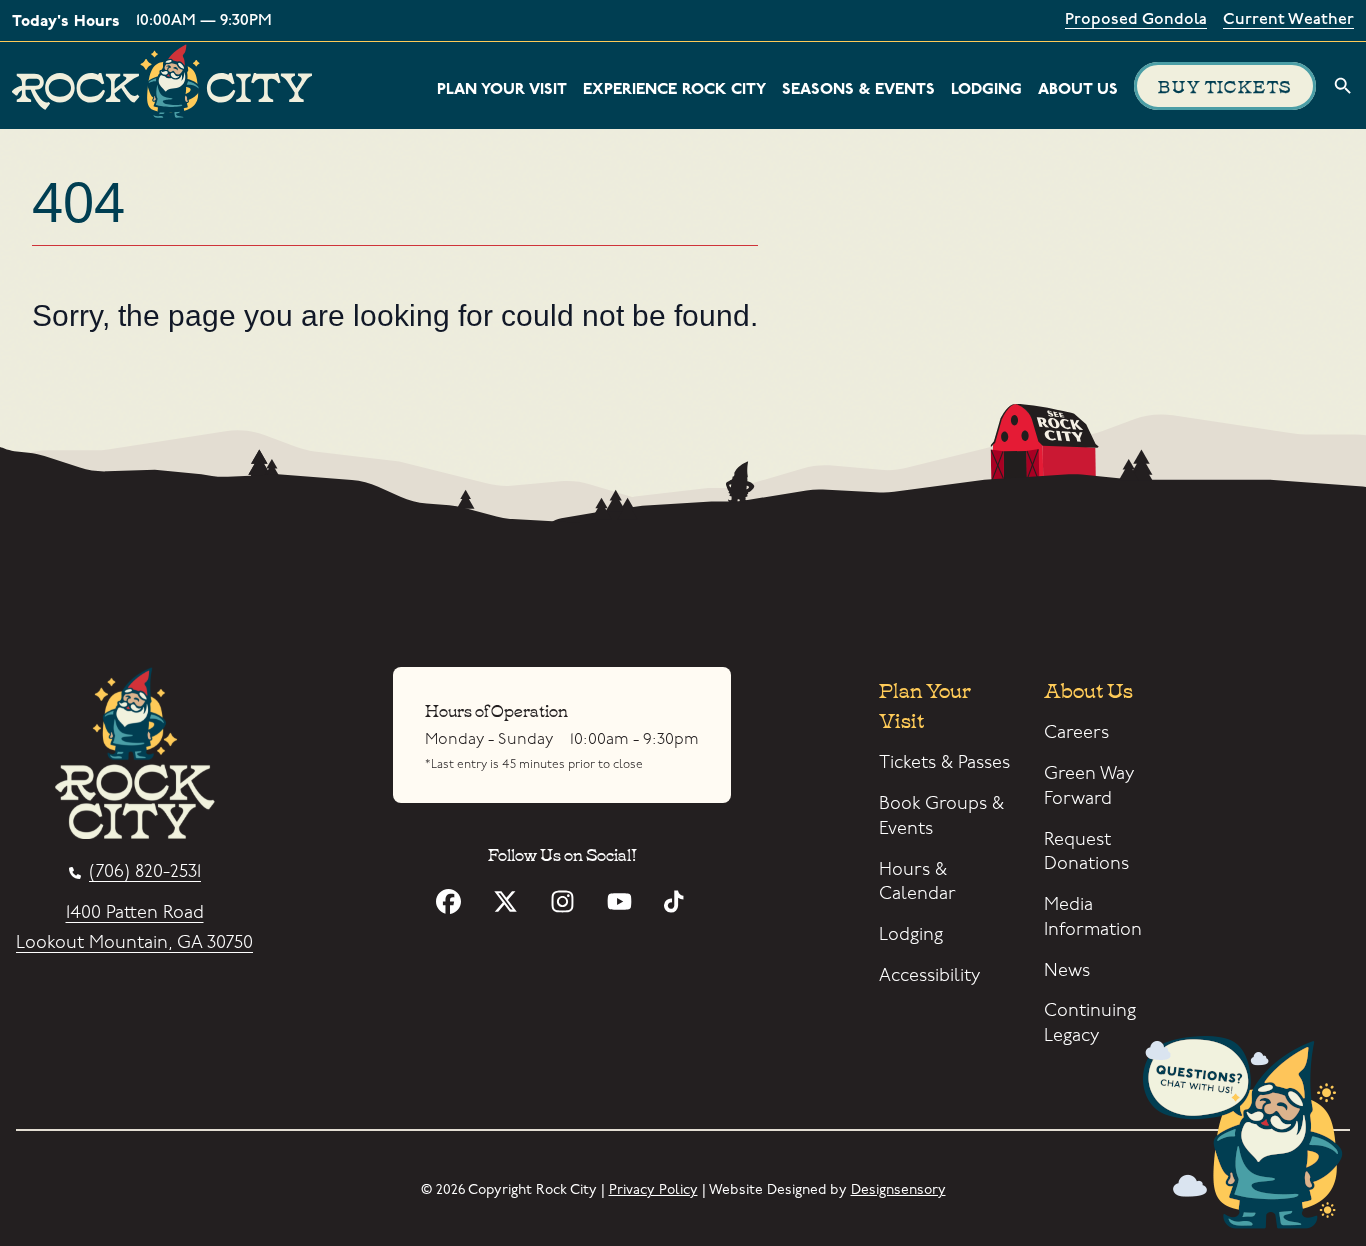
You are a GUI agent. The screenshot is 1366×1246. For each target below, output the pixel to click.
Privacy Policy (653, 1189)
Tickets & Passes (944, 762)
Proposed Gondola (1136, 20)
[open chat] (1249, 1136)
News (1067, 970)
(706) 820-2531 (145, 872)
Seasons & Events (858, 89)
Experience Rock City (674, 89)
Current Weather (1288, 20)
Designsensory (898, 1189)
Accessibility (929, 975)
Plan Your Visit (502, 89)
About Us (1078, 89)
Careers (1076, 732)
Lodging (986, 89)
